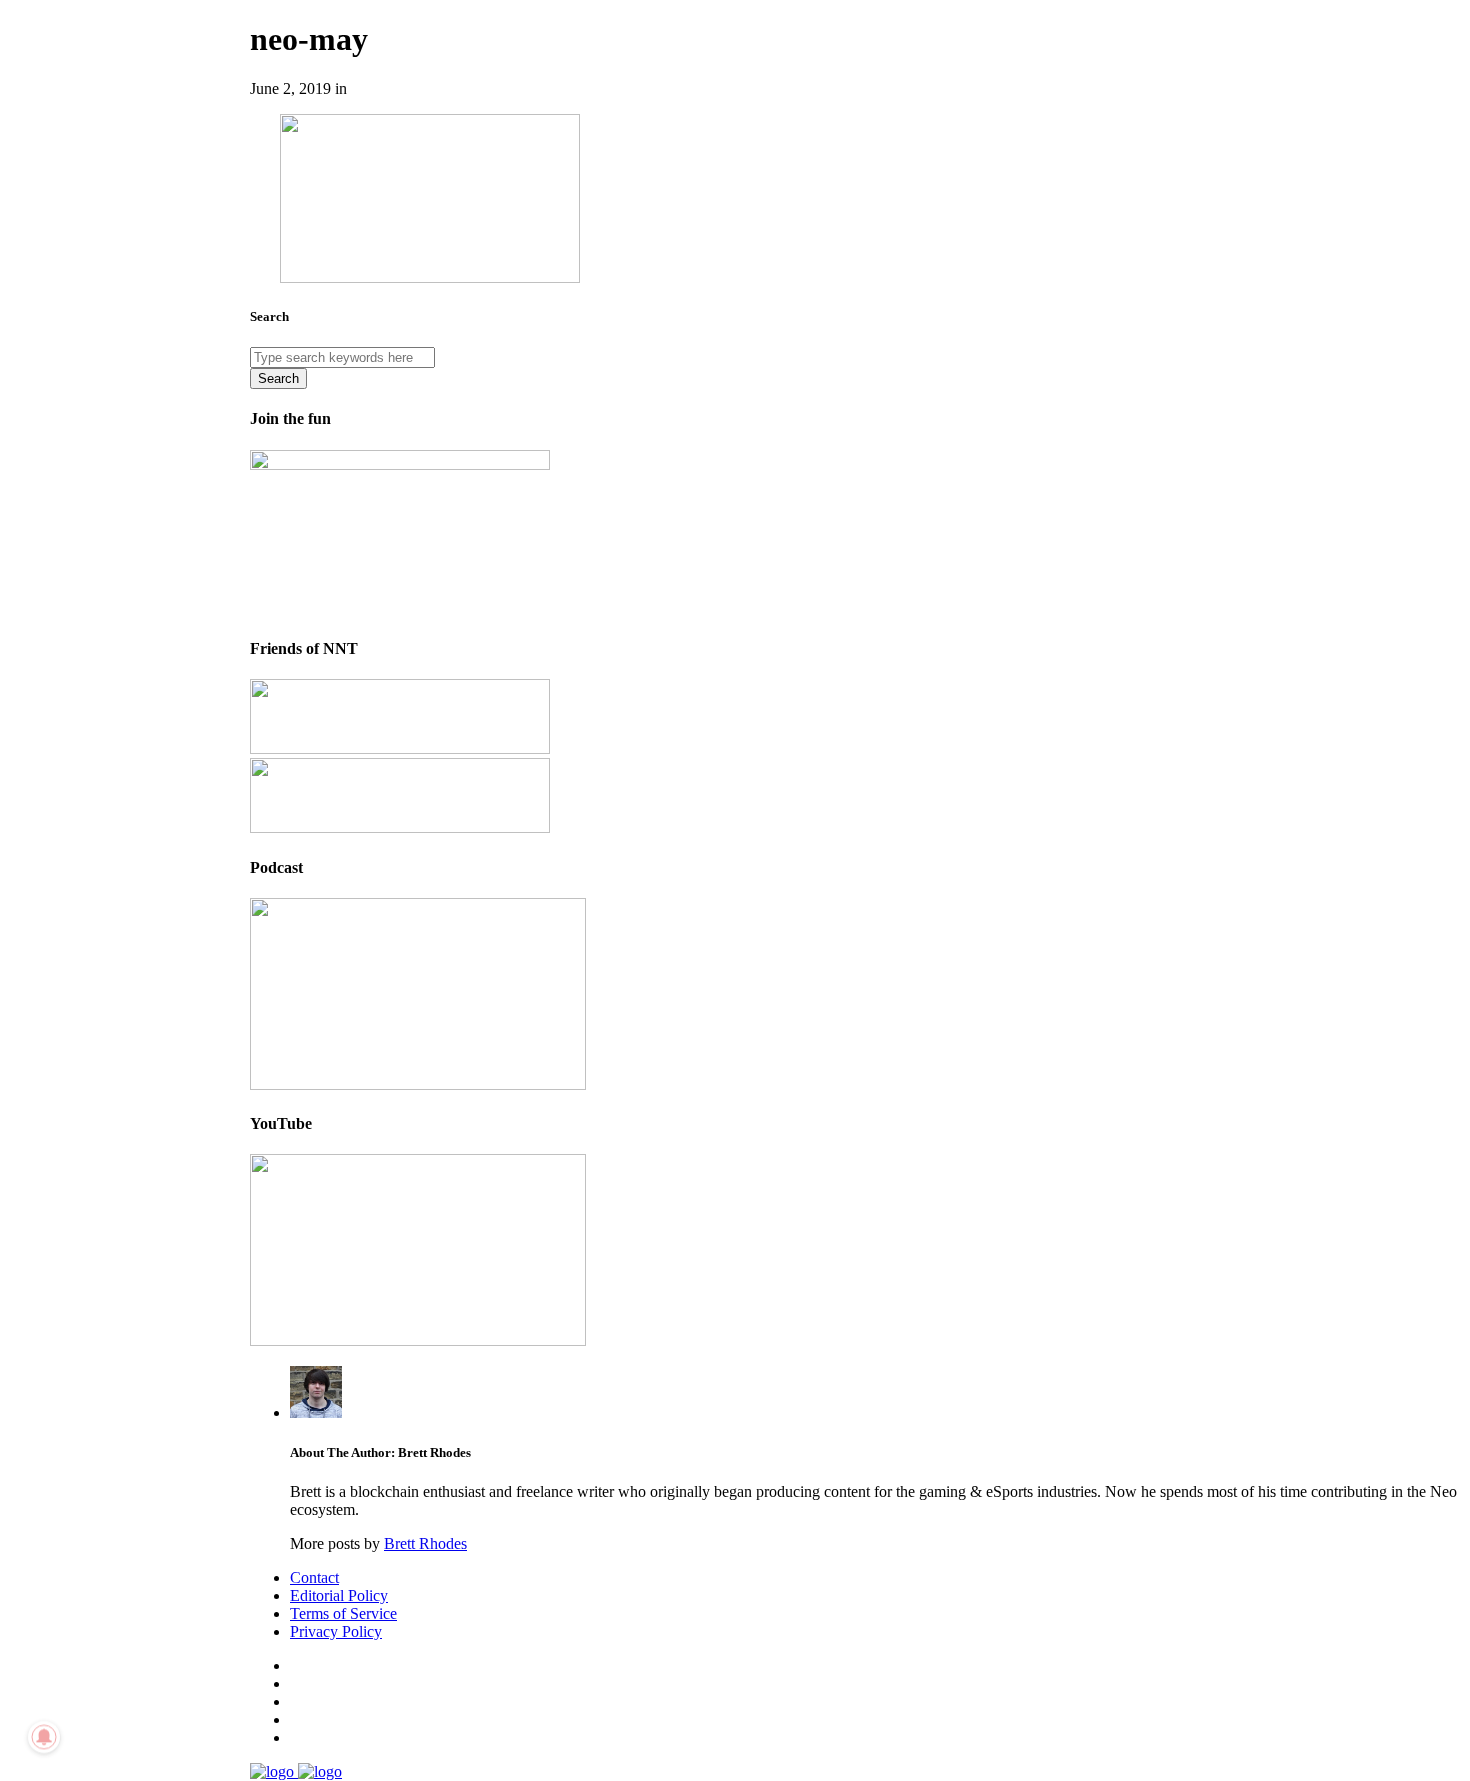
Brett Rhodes (425, 1543)
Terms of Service (343, 1613)
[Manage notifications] (44, 1737)
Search (278, 378)
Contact (314, 1577)
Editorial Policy (339, 1595)
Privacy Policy (336, 1631)
